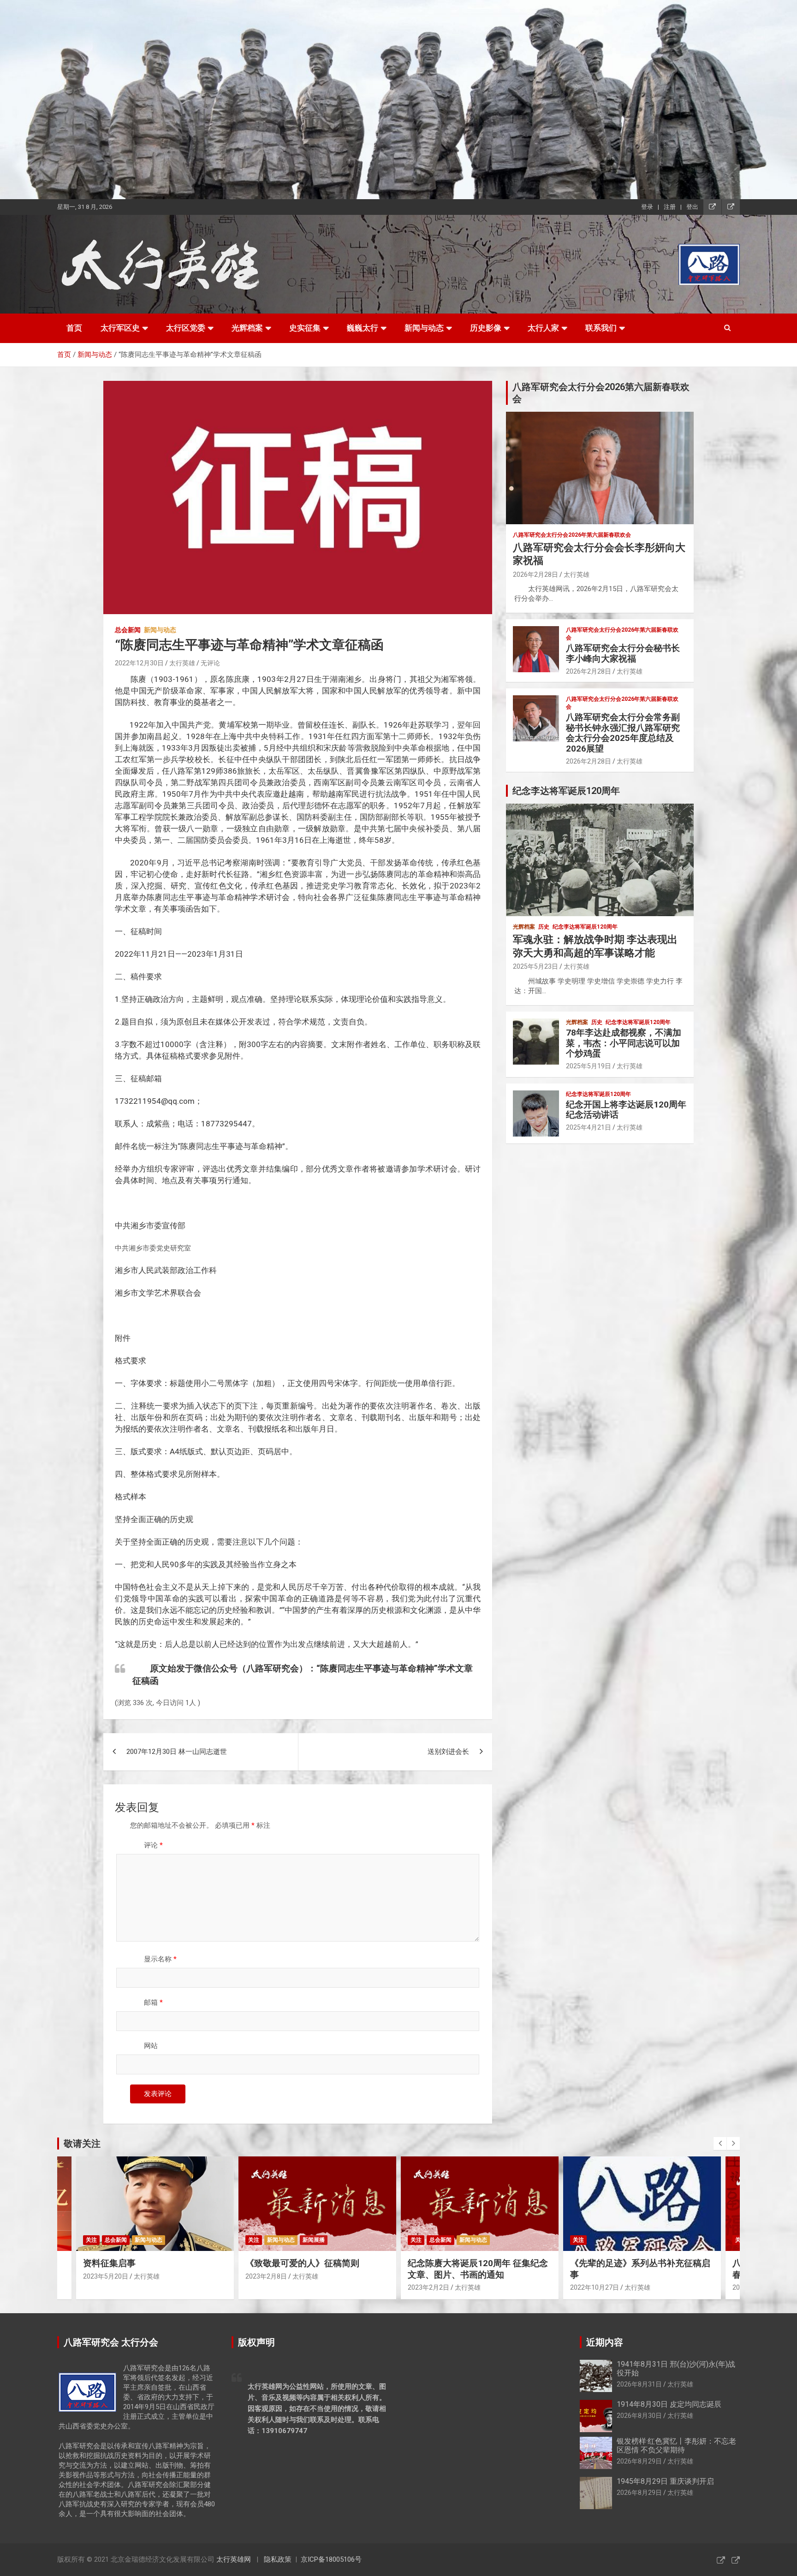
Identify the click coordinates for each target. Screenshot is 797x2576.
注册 (670, 207)
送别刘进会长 (448, 1752)
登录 (647, 207)
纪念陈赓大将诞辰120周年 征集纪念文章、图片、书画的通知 (478, 2269)
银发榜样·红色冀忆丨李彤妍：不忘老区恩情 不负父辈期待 (676, 2446)
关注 (91, 2240)
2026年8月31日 (639, 2384)
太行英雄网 (234, 2559)
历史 (544, 927)
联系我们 (601, 328)
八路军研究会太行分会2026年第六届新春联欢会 (572, 535)
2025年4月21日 (589, 1127)
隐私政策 (278, 2559)
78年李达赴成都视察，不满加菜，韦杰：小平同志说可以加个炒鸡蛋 (624, 1043)
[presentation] (720, 2144)
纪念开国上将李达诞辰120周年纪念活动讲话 (626, 1110)
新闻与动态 (424, 328)
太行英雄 (182, 663)
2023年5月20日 (106, 2276)
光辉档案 (247, 328)
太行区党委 (186, 328)
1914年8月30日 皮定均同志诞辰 (669, 2404)
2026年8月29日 (639, 2461)
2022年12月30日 (139, 663)
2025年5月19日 (589, 1066)
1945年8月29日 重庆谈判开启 (665, 2481)
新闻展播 (314, 2240)
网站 (151, 2046)
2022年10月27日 (595, 2287)
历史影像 (486, 328)
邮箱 (153, 2002)
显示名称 (160, 1959)
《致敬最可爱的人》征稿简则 (302, 2263)
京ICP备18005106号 (331, 2559)
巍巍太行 (363, 328)
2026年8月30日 (639, 2416)
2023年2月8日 (266, 2276)
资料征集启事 (109, 2263)
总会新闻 (128, 630)
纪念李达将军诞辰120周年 (585, 927)
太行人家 (543, 328)
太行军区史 (120, 328)
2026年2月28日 (535, 574)
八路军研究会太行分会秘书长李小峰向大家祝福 (623, 653)
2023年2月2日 (428, 2287)
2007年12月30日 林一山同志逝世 (177, 1752)
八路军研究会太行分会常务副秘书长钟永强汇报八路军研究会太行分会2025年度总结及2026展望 (623, 733)
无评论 (210, 663)
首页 (74, 328)
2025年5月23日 (535, 966)
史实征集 (305, 328)
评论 (153, 1845)
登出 (692, 207)
